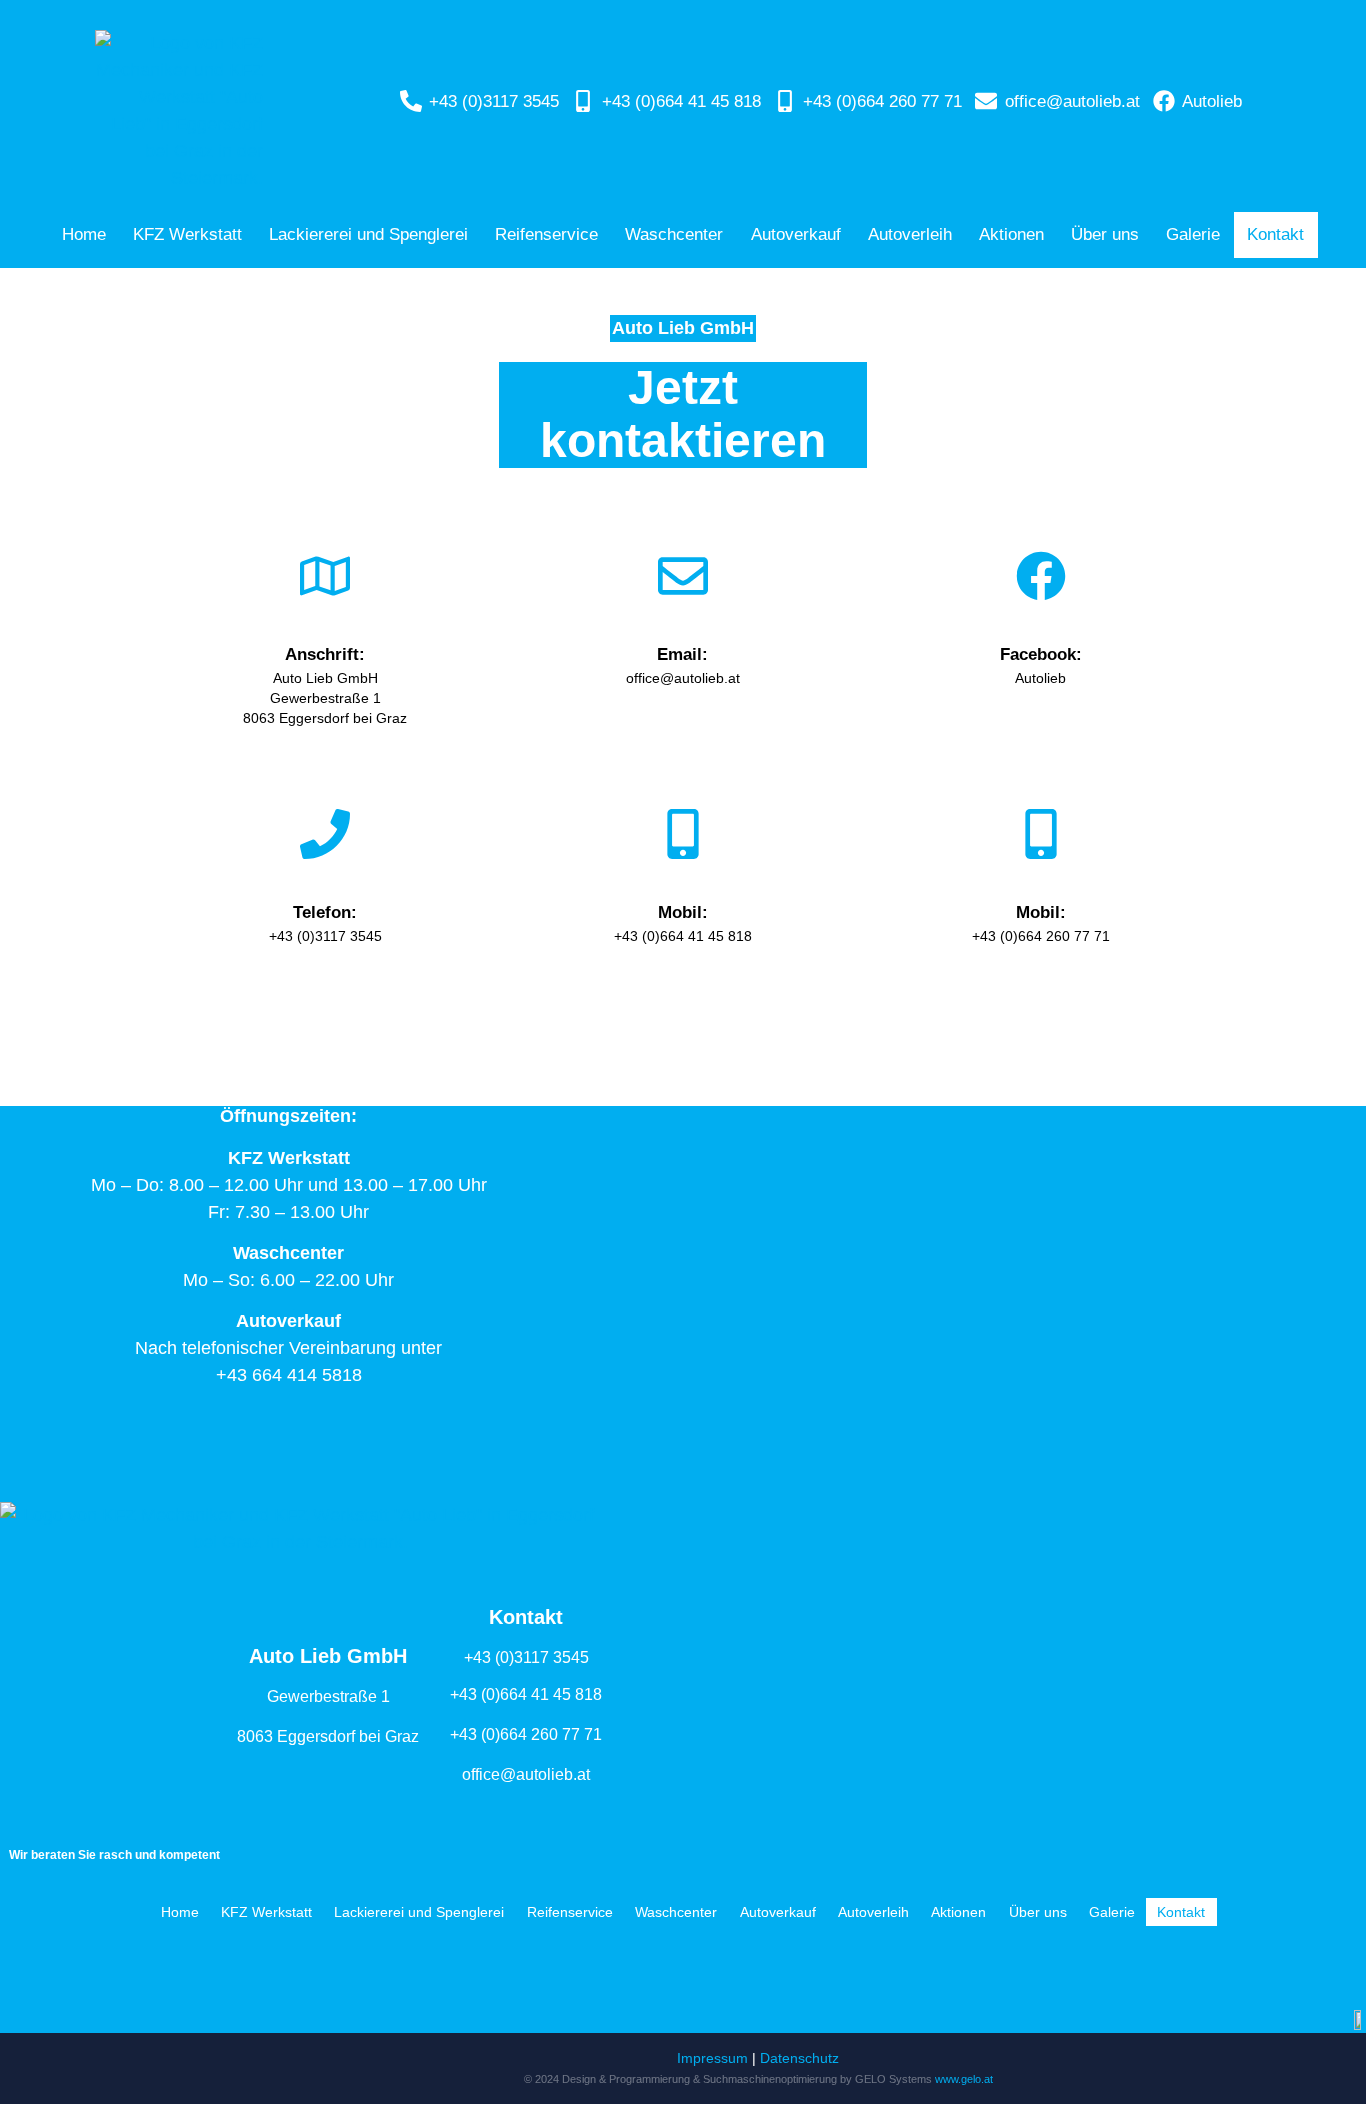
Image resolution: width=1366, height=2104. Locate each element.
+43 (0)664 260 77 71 (526, 1734)
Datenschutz (799, 2058)
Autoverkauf (796, 234)
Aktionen (1011, 234)
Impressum (712, 2058)
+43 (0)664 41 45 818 (526, 1694)
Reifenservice (546, 234)
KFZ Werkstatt (187, 234)
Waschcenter (674, 234)
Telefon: (325, 912)
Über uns (1105, 234)
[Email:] (683, 576)
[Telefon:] (325, 834)
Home (84, 234)
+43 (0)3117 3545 (526, 1657)
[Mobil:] (683, 834)
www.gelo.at (964, 2079)
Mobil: (683, 912)
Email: (682, 654)
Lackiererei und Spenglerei (368, 234)
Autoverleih (910, 234)
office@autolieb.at (526, 1774)
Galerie (1193, 234)
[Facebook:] (1041, 576)
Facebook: (1041, 654)
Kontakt (1275, 234)
